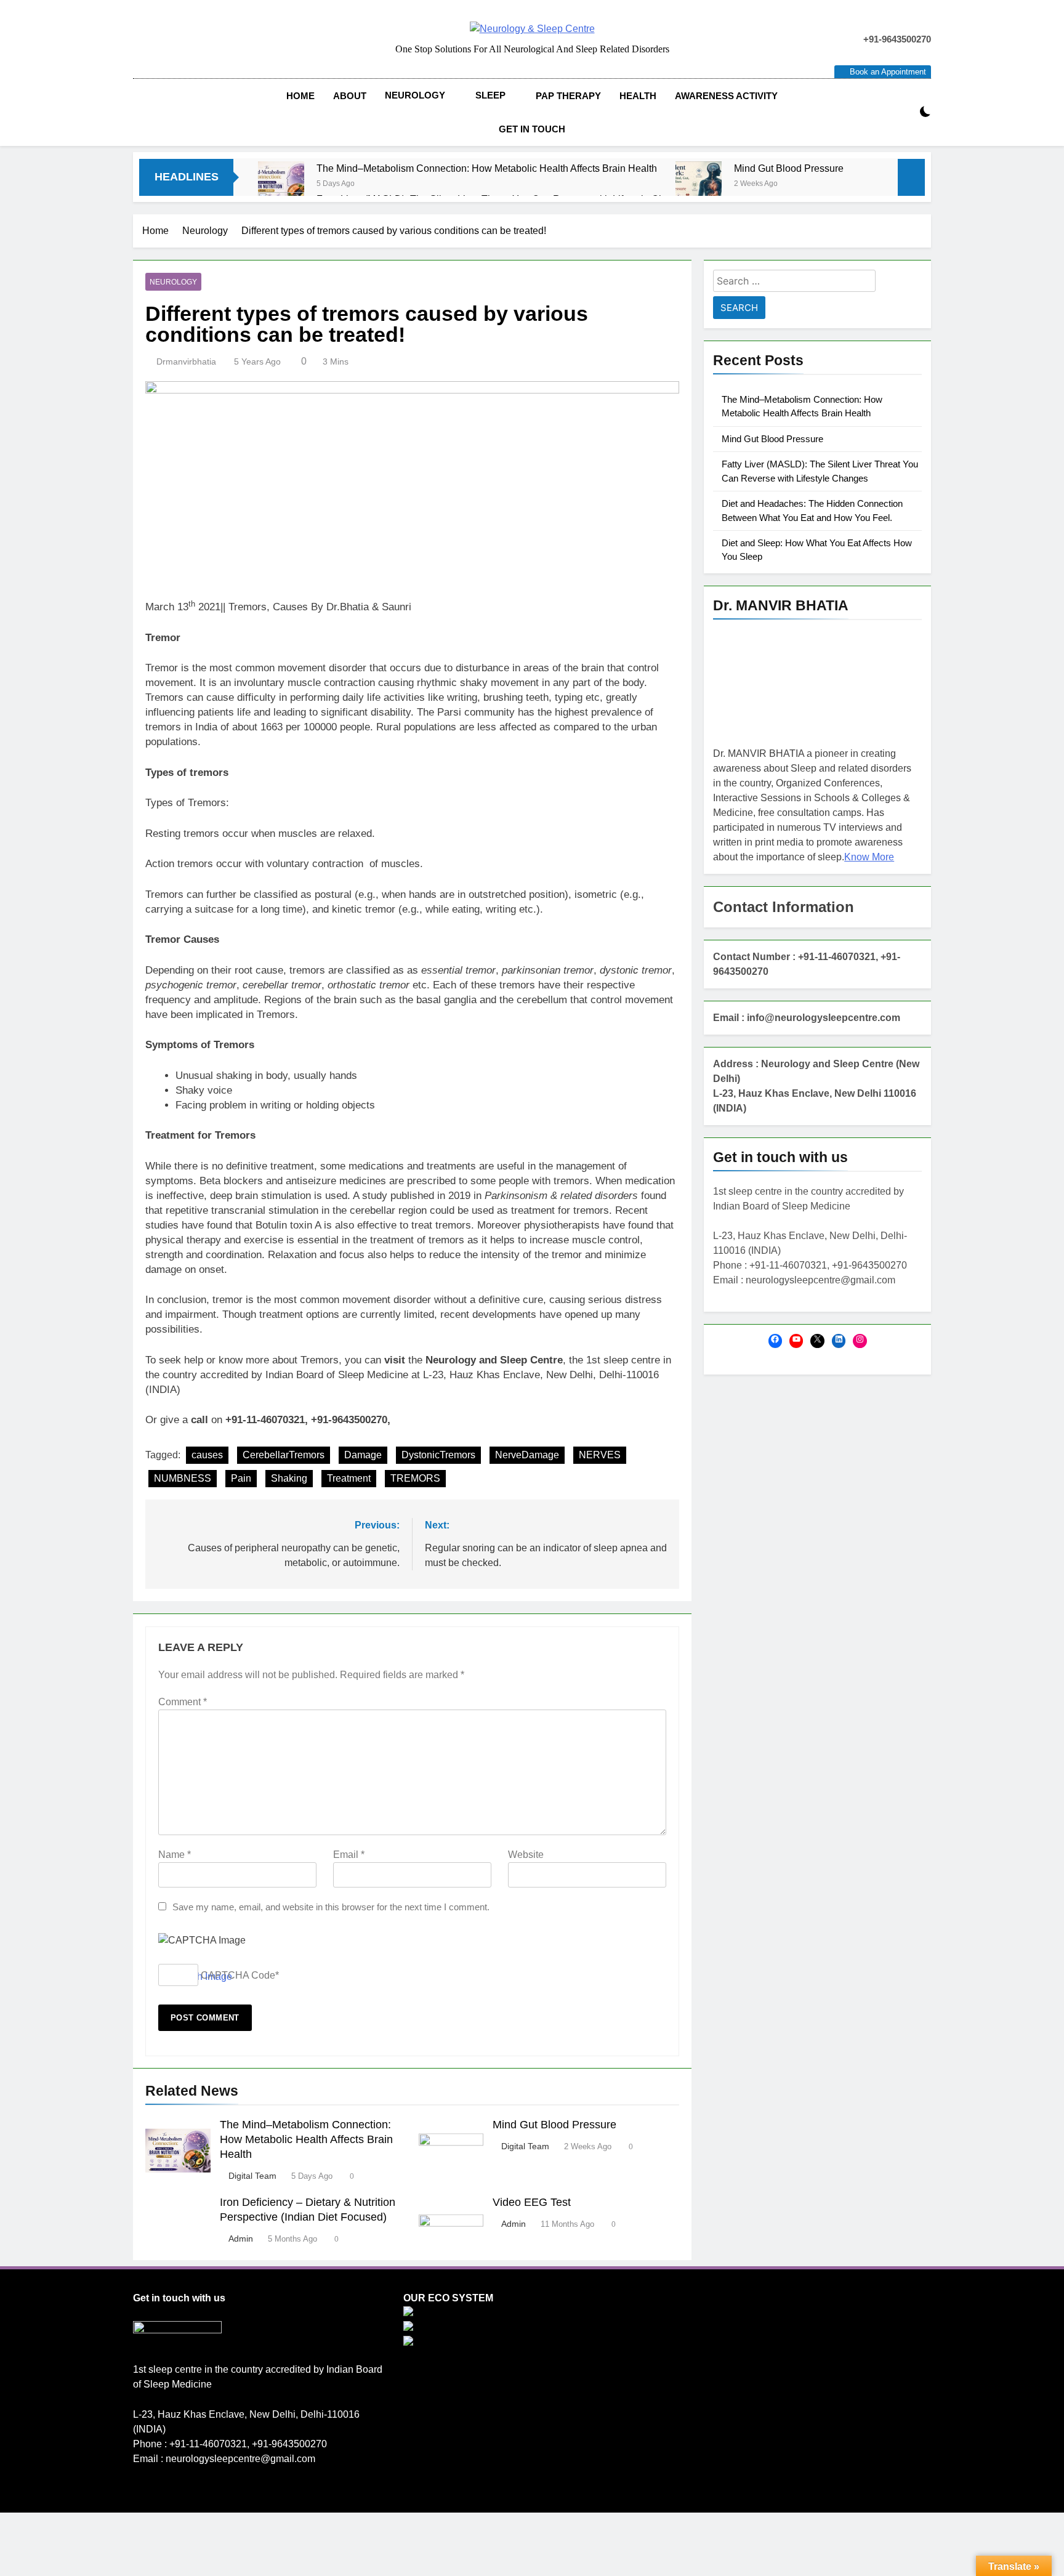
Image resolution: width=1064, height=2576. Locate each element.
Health (638, 96)
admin (241, 2239)
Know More (869, 857)
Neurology (415, 95)
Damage (363, 1455)
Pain (241, 1478)
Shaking (289, 1478)
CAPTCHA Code (238, 1975)
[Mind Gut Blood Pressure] (699, 184)
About (350, 96)
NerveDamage (527, 1455)
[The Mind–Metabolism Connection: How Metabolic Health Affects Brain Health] (281, 184)
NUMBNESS (183, 1478)
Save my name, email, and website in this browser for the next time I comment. (331, 1907)
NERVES (600, 1455)
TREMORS (415, 1478)
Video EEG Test (532, 2202)
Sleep (490, 95)
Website (526, 1855)
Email (349, 1855)
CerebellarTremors (284, 1455)
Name (175, 1855)
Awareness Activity (726, 96)
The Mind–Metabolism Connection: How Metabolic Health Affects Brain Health (487, 168)
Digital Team (252, 2176)
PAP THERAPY (568, 96)
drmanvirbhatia (186, 361)
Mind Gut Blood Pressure (789, 168)
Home (300, 96)
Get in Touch (532, 129)
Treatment (349, 1478)
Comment (183, 1702)
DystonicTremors (438, 1455)
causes (207, 1455)
